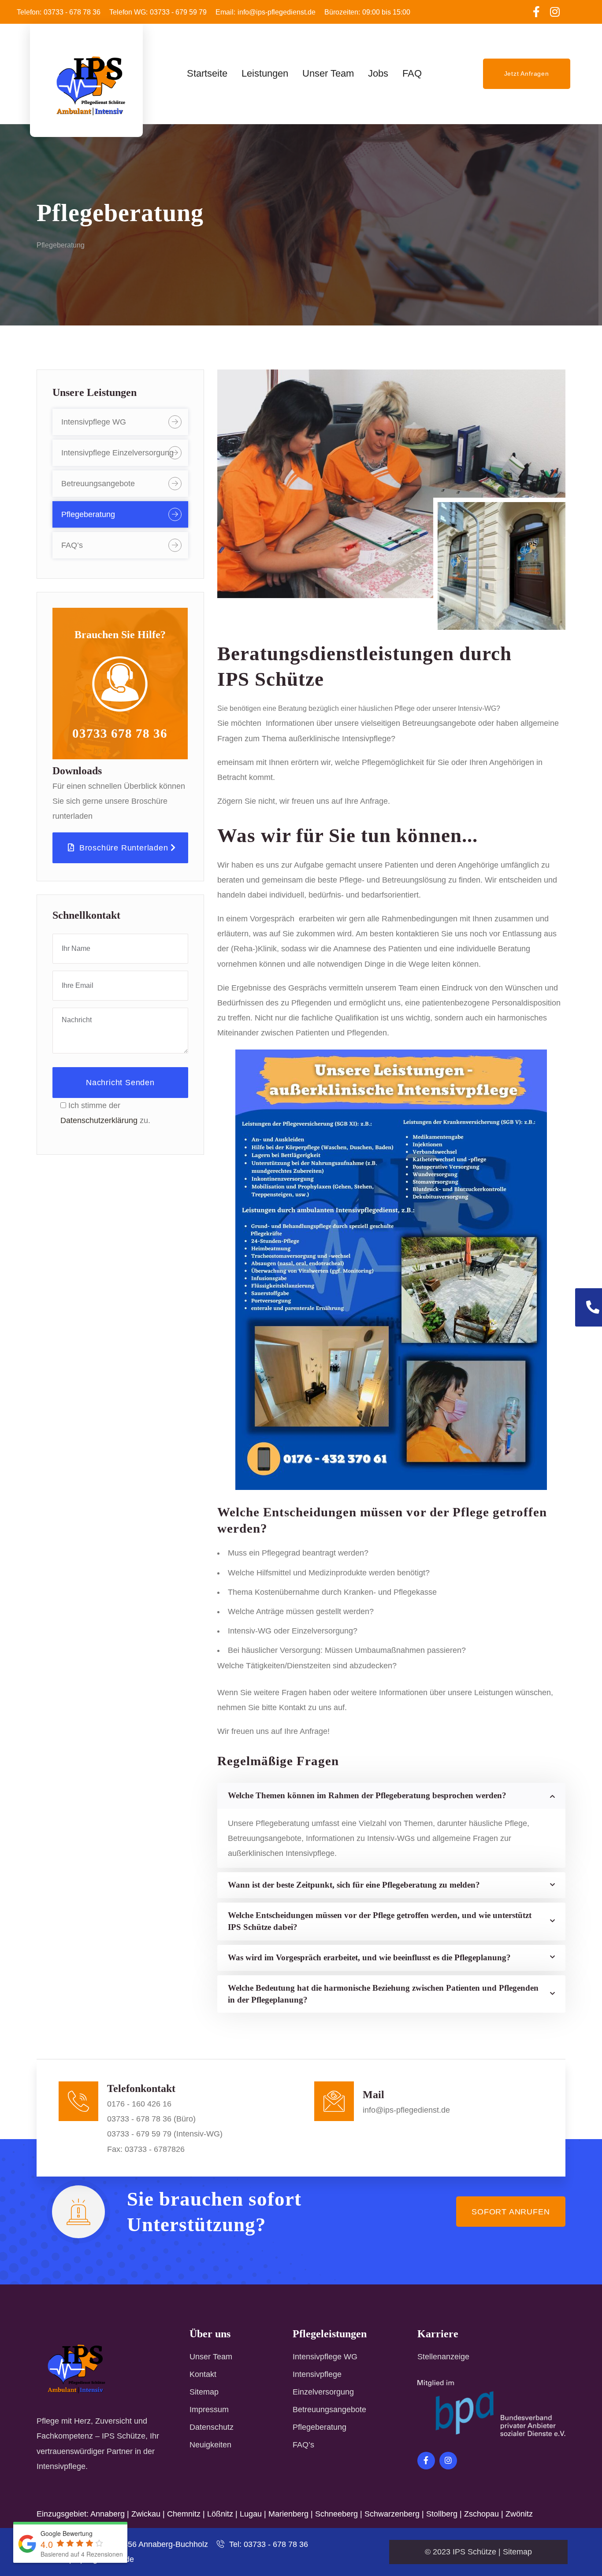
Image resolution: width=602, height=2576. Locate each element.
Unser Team (211, 2357)
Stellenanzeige (443, 2357)
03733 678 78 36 (120, 733)
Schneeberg (336, 2514)
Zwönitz (519, 2514)
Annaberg (108, 2514)
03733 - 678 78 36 (59, 12)
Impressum (209, 2410)
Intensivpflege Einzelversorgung (117, 453)
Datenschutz (212, 2427)
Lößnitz (220, 2514)
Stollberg (442, 2514)
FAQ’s (72, 545)
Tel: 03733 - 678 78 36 (268, 2544)
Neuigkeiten (210, 2445)
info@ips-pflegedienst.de (266, 12)
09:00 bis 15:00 (367, 12)
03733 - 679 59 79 (158, 12)
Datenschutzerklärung (99, 1120)
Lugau (251, 2514)
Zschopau (481, 2514)
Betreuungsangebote (98, 484)
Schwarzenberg (392, 2514)
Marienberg (288, 2514)
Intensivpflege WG (94, 422)
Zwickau (146, 2514)
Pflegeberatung (88, 514)
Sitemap (204, 2392)
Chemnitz (184, 2514)
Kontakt (203, 2374)
